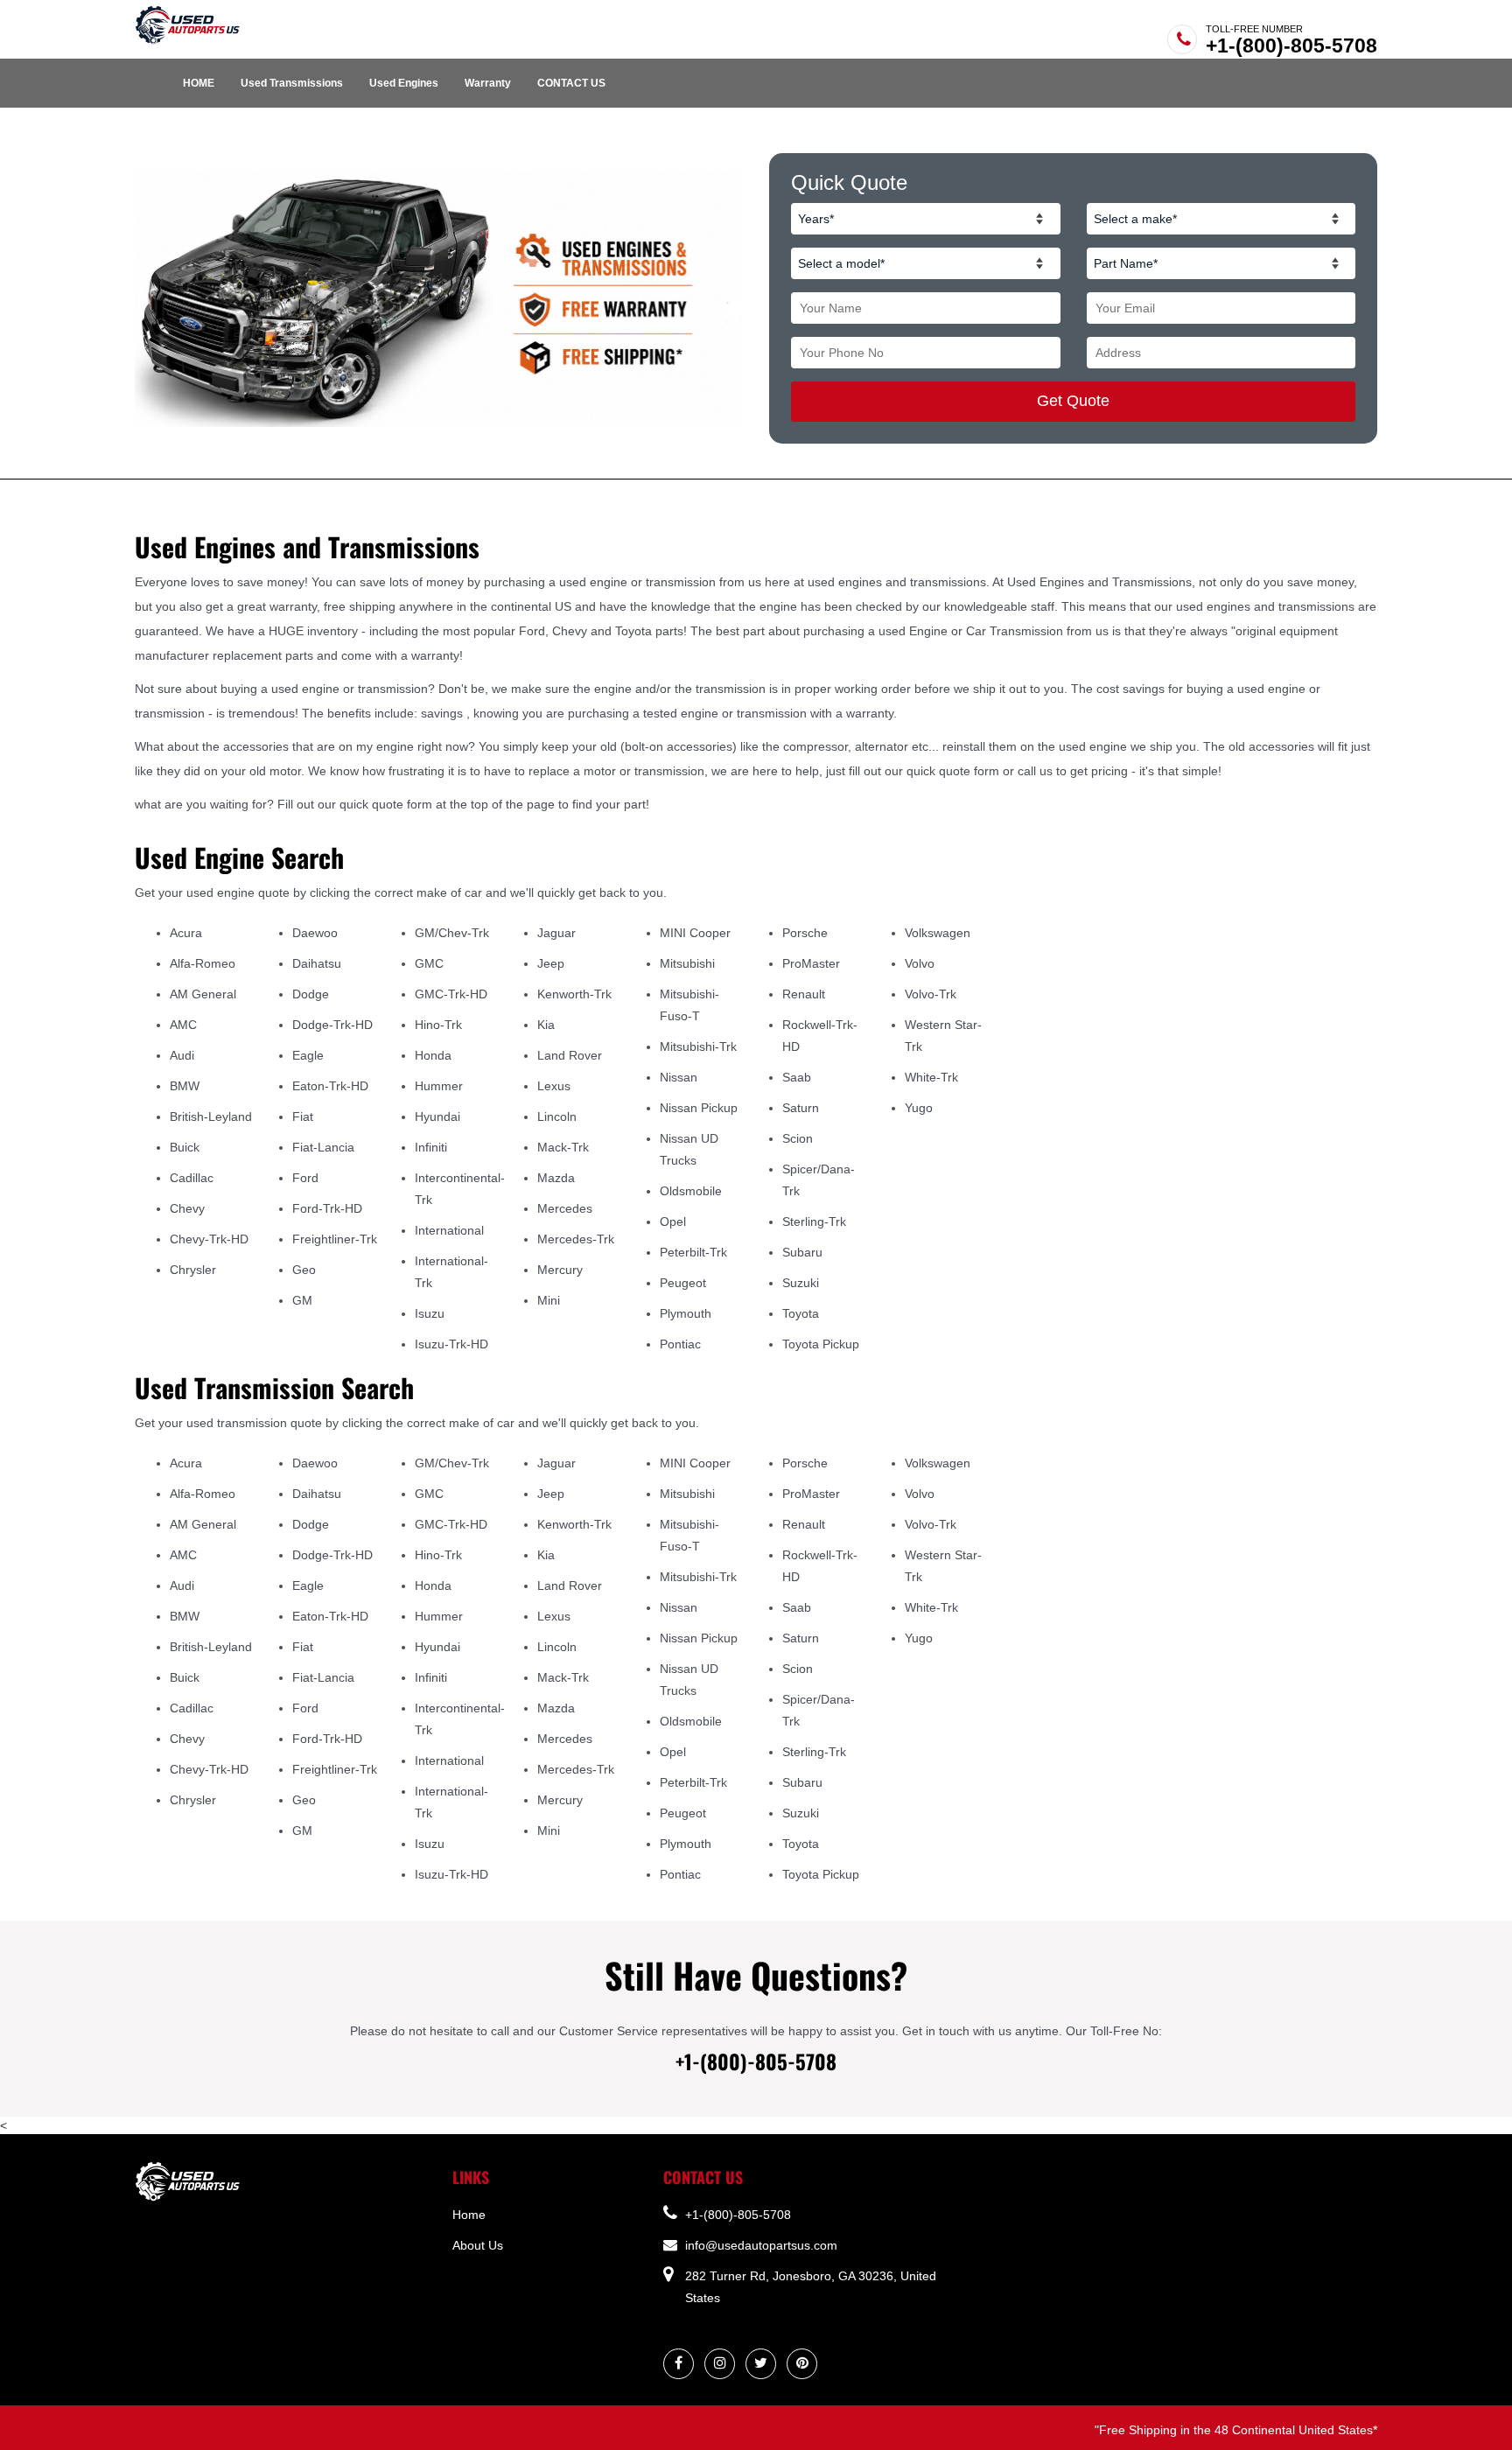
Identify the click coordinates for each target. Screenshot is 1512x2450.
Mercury (560, 1270)
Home (469, 2215)
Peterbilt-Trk (693, 1252)
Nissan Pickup (699, 1108)
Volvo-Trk (931, 994)
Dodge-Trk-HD (332, 1025)
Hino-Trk (438, 1025)
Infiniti (431, 1147)
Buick (185, 1147)
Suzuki (801, 1283)
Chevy (187, 1208)
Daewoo (315, 933)
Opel (673, 1221)
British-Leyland (211, 1116)
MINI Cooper (695, 933)
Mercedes (565, 1208)
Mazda (556, 1178)
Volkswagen (938, 933)
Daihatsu (317, 963)
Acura (186, 933)
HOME (199, 83)
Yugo (919, 1108)
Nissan (679, 1077)
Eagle (308, 1055)
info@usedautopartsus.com (759, 2245)
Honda (433, 1055)
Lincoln (557, 1116)
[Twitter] (761, 2364)
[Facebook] (679, 2364)
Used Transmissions (292, 83)
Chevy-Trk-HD (209, 1239)
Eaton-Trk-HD (330, 1086)
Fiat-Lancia (323, 1147)
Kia (546, 1025)
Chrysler (193, 1270)
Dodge (311, 994)
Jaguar (556, 933)
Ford (305, 1178)
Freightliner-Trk (335, 1239)
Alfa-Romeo (203, 963)
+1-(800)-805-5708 (1291, 45)
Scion (798, 1138)
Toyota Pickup (821, 1344)
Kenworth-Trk (574, 994)
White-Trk (931, 1077)
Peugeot (683, 1283)
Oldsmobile (691, 1191)
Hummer (439, 1086)
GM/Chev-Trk (452, 933)
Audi (182, 1055)
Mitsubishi (687, 963)
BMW (185, 1086)
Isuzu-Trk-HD (451, 1344)
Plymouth (686, 1313)
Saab (797, 1077)
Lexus (554, 1086)
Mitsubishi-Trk (698, 1046)
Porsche (805, 933)
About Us (478, 2245)
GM (302, 1300)
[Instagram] (720, 2364)
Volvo (920, 963)
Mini (549, 1300)
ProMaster (811, 963)
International (449, 1230)
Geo (304, 1270)
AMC (183, 1025)
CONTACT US (571, 83)
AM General (203, 994)
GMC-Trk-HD (451, 994)
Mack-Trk (563, 1147)
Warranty (488, 83)
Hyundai (437, 1116)
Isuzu (430, 1313)
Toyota (801, 1313)
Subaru (802, 1252)
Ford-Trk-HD (327, 1208)
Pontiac (680, 1344)
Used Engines (404, 83)
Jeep (551, 963)
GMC (429, 963)
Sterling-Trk (814, 1221)
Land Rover (570, 1055)
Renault (804, 994)
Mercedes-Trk (576, 1239)
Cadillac (192, 1178)
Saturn (801, 1108)
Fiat (303, 1116)
